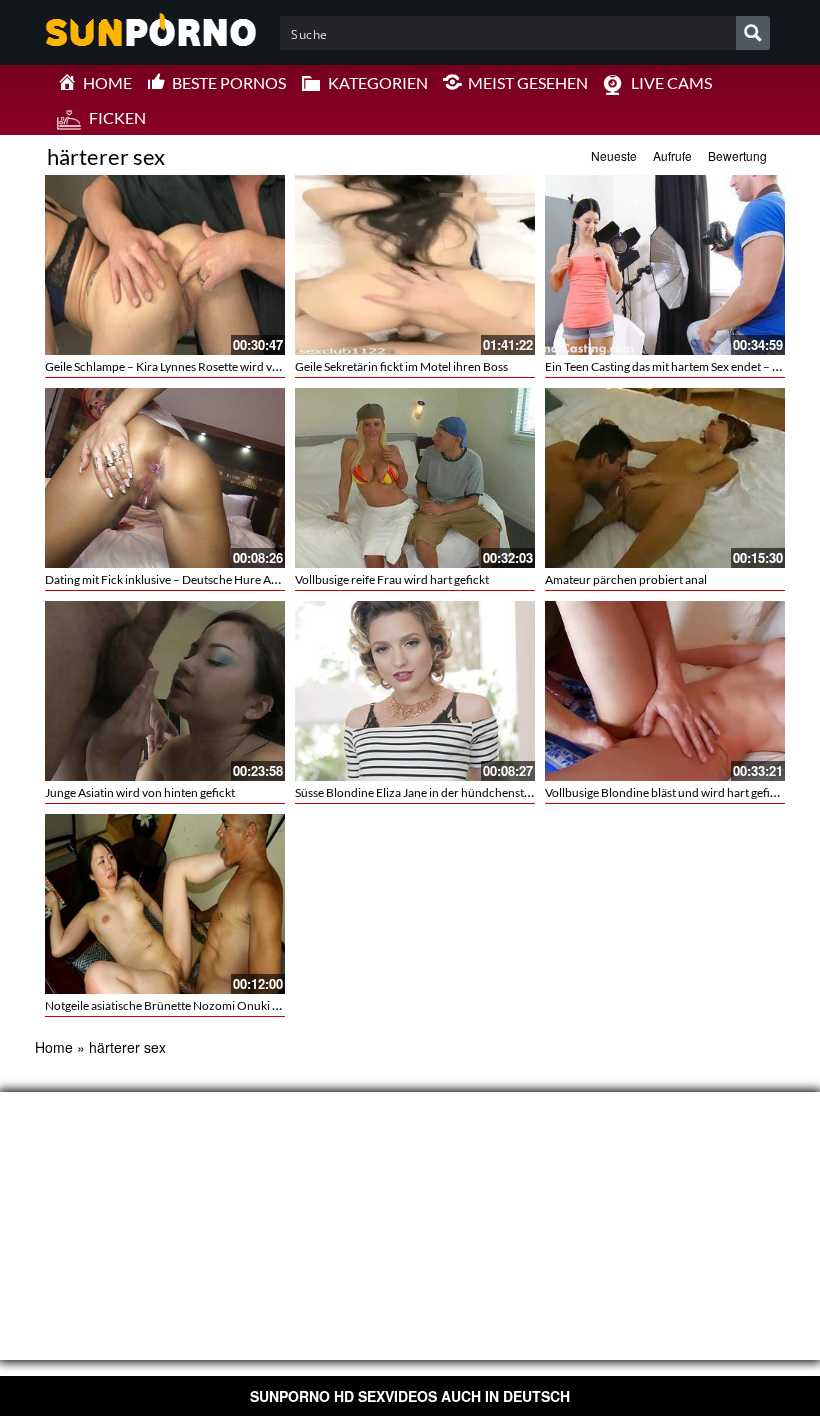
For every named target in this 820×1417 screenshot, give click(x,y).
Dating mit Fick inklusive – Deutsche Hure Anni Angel (182, 579)
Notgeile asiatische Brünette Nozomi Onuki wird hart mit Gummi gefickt (231, 1005)
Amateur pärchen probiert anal (626, 579)
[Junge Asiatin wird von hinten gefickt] (165, 691)
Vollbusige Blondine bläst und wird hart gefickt (665, 792)
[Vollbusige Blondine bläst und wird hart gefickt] (665, 691)
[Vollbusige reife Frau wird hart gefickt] (415, 478)
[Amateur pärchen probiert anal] (665, 478)
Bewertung (737, 155)
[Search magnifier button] (753, 33)
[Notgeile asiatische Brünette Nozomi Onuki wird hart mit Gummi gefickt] (165, 904)
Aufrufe (672, 155)
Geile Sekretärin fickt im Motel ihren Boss (401, 366)
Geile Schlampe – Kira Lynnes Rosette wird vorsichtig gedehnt (204, 366)
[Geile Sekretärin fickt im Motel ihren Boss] (415, 265)
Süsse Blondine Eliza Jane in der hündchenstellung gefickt (444, 792)
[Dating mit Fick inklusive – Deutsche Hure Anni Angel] (165, 478)
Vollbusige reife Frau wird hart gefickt (392, 579)
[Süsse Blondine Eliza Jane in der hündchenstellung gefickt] (415, 691)
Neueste (614, 155)
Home (54, 1047)
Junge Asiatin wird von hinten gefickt (140, 792)
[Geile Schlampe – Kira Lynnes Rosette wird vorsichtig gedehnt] (165, 265)
